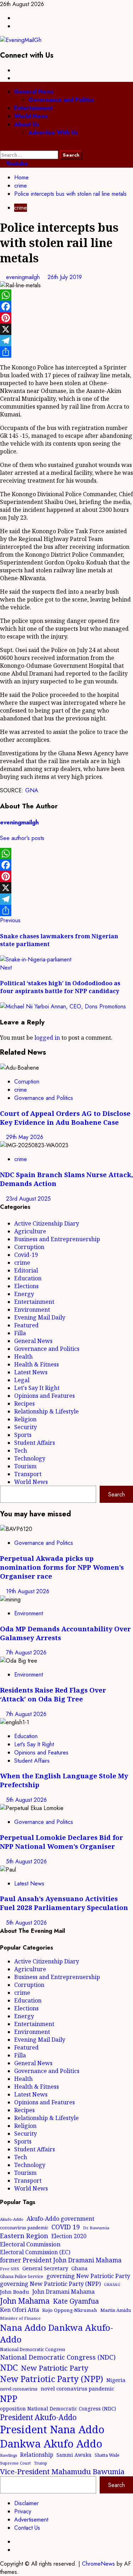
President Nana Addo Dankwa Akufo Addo (52, 2436)
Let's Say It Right (37, 1388)
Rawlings (9, 2455)
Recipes (24, 1404)
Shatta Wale (107, 2455)
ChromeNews (98, 2564)
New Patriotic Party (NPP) (52, 2379)
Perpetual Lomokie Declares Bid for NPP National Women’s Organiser (62, 1842)
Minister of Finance (20, 2318)
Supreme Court (15, 2463)
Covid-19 (26, 1255)
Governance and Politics (61, 100)
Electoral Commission (30, 2244)
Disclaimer (26, 2503)
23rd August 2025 (28, 1199)
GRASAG (112, 2284)
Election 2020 (69, 2236)
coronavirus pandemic (24, 2228)
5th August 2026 (26, 1800)
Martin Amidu (116, 2310)
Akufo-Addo (12, 2219)
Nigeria (116, 2380)
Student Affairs (35, 1443)
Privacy (23, 2511)
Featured (26, 1325)
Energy (24, 1294)
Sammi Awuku (74, 2455)
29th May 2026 (25, 1137)
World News (31, 116)
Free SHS (10, 2269)
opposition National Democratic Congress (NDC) (58, 2409)
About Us (27, 124)
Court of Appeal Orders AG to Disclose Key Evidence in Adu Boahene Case (65, 1118)
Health (23, 1357)
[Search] (2, 146)
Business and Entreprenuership (57, 1239)
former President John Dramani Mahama (61, 2260)
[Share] (66, 352)
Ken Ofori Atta (20, 2310)
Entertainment (33, 108)
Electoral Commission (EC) (35, 2252)
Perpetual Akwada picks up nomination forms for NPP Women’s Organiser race (62, 1567)
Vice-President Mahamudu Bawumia (62, 2471)
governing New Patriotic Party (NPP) (50, 2284)
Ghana (79, 2268)
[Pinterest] (66, 318)
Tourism (25, 1466)
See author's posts (22, 838)
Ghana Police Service (22, 2276)
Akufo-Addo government (60, 2219)
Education (28, 1278)
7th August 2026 (26, 1652)
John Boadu (15, 2292)
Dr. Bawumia (96, 2228)
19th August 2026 (28, 1591)
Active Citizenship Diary (47, 1223)
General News (34, 92)
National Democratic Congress (33, 2349)
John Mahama (25, 2301)
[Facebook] (66, 306)
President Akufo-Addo (38, 2417)
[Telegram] (66, 341)
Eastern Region (24, 2236)
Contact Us (27, 2528)
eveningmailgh (24, 277)
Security (26, 1427)
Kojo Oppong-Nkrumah (70, 2310)
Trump (41, 2463)
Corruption (27, 1082)
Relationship (37, 2455)
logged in (47, 1038)
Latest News (31, 1372)
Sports (23, 1435)
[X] (66, 329)
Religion (25, 1419)
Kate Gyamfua (76, 2301)
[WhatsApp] (66, 295)
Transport (28, 1474)
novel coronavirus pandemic (77, 2388)
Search (117, 1494)
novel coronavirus (19, 2389)
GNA (32, 790)
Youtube (16, 164)
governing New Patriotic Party (88, 2276)
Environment (32, 1310)
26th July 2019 (65, 277)
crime (21, 208)
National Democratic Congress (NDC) (58, 2357)
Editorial (26, 1270)
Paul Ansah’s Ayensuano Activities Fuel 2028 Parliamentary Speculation (64, 1903)
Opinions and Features (45, 1396)
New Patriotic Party (55, 2368)
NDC (9, 2367)
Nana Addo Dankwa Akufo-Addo (57, 2333)
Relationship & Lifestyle (46, 1411)
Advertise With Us (53, 133)
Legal (22, 1380)
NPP (9, 2398)
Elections (26, 1286)
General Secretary (45, 2268)
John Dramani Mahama (63, 2292)
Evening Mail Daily (40, 1317)
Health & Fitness (37, 1364)
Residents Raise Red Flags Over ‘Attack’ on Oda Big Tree (53, 1694)
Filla (20, 1333)
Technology (30, 1458)
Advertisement (31, 2520)
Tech (21, 1450)
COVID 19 (66, 2227)
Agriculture (30, 1231)
